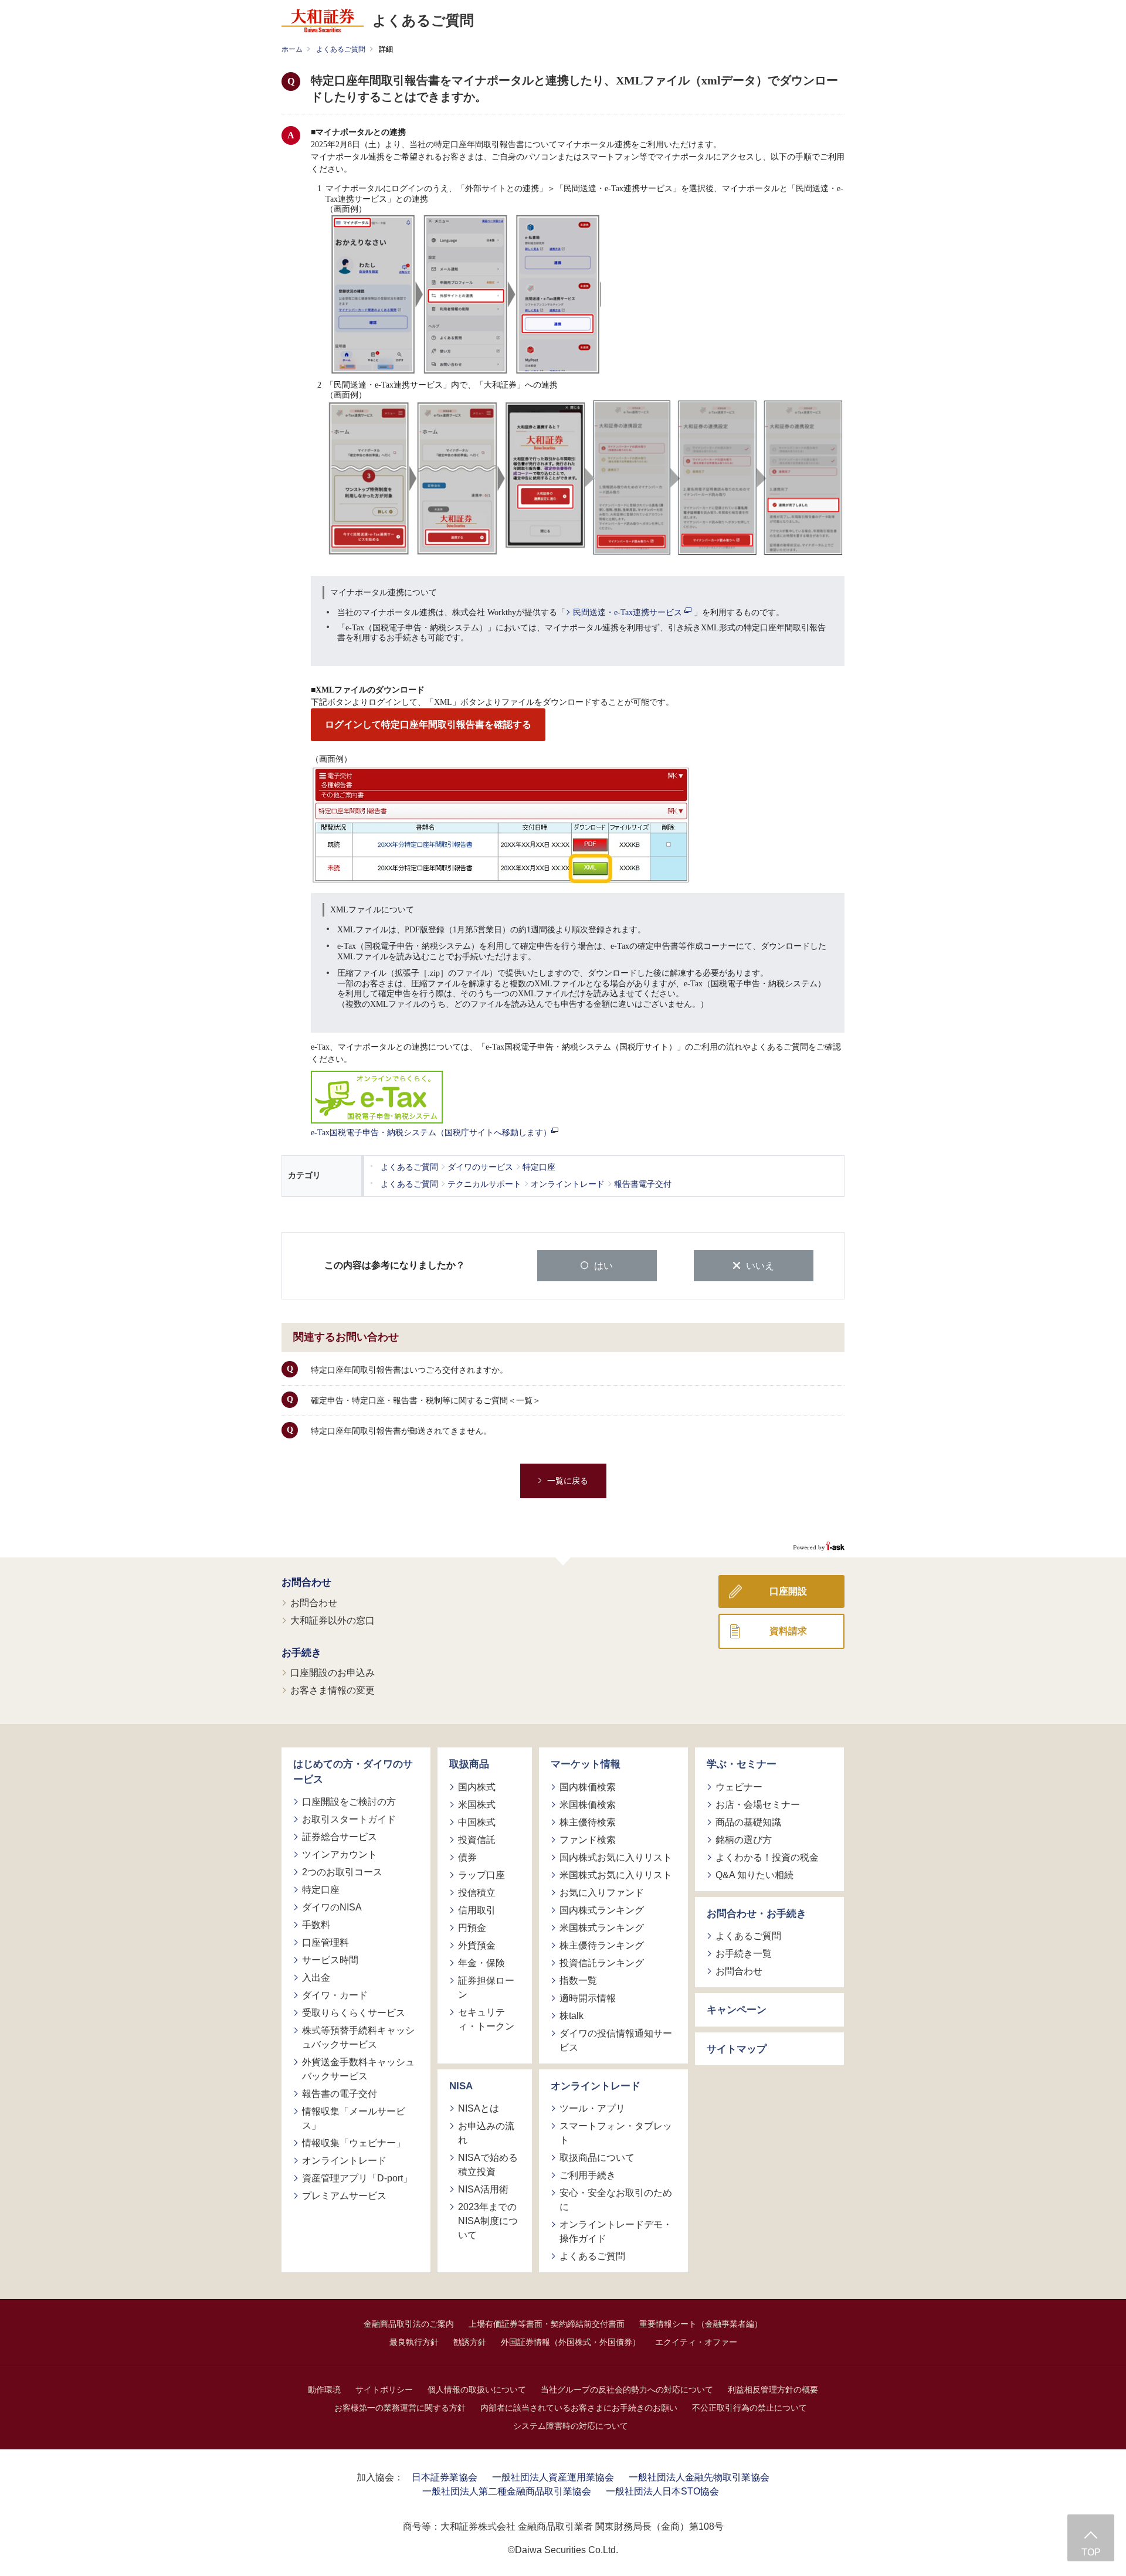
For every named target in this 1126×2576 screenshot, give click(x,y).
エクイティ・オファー (696, 2342)
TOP (1091, 2552)
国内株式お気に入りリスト (616, 1857)
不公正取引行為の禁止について (749, 2408)
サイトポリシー (384, 2390)
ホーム (292, 49)
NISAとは (479, 2108)
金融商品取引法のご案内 (409, 2324)
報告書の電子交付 (340, 2094)
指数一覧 (578, 1981)
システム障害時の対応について (571, 2426)
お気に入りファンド (602, 1893)
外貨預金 (477, 1945)
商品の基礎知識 (748, 1822)
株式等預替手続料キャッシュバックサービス (358, 2037)
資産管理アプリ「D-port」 (357, 2178)
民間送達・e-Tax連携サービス (629, 612)
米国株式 (477, 1805)
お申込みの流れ (486, 2133)
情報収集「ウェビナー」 (354, 2143)
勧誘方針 (470, 2342)
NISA (461, 2086)
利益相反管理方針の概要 (773, 2390)
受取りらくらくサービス (354, 2013)
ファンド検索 (588, 1840)
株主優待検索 (588, 1822)
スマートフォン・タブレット (616, 2133)
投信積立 (477, 1893)
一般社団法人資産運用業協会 (553, 2477)
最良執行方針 (414, 2342)
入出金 (316, 1978)
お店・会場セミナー (758, 1805)
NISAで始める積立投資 (488, 2165)
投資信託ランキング (602, 1963)
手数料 (316, 1925)
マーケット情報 (586, 1764)
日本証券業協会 (445, 2477)
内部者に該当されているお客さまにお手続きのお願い (579, 2408)
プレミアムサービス (344, 2196)
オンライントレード (344, 2161)
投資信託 (477, 1840)
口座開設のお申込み (333, 1673)
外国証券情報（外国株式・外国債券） (571, 2342)
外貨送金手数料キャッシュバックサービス (358, 2069)
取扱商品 (469, 1764)
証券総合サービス (340, 1837)
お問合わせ (306, 1582)
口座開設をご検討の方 (349, 1802)
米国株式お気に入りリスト (616, 1875)
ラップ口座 (481, 1875)
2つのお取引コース (342, 1872)
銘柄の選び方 (744, 1840)
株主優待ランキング (602, 1945)
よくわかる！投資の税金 (767, 1857)
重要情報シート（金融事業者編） (701, 2324)
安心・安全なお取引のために (616, 2200)
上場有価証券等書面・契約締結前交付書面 (547, 2324)
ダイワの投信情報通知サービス (616, 2040)
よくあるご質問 (341, 49)
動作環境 (324, 2390)
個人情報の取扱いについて (477, 2390)
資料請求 (788, 1631)
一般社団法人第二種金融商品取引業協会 (507, 2491)
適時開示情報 (588, 1998)
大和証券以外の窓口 (333, 1620)
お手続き (301, 1653)
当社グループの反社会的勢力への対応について (627, 2390)
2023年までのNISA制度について (488, 2221)
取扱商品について (597, 2158)
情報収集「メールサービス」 (354, 2118)
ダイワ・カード (335, 1995)
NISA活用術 (483, 2189)
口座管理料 (325, 1942)
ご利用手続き (588, 2175)
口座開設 (788, 1591)
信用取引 (477, 1910)
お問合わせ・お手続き (757, 1914)
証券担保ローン (486, 1988)
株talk (572, 2016)
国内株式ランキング (602, 1910)
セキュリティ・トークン (486, 2019)
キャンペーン (737, 2010)
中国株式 (477, 1822)
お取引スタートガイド (349, 1819)
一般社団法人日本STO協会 (662, 2491)
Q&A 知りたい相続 (754, 1875)
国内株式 (477, 1787)
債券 (467, 1857)
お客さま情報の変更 (333, 1690)
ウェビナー (739, 1787)
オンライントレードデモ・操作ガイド (616, 2231)
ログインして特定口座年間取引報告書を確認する (428, 724)
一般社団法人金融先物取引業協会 (699, 2477)
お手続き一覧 (744, 1954)
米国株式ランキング (602, 1928)
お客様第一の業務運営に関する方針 (400, 2408)
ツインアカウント (340, 1854)
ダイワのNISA (332, 1907)
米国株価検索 (588, 1805)
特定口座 (321, 1890)
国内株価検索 (588, 1787)
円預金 (472, 1928)
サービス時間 (330, 1960)
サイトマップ (737, 2049)
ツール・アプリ (592, 2108)
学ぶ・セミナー (742, 1764)
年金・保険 (481, 1963)
